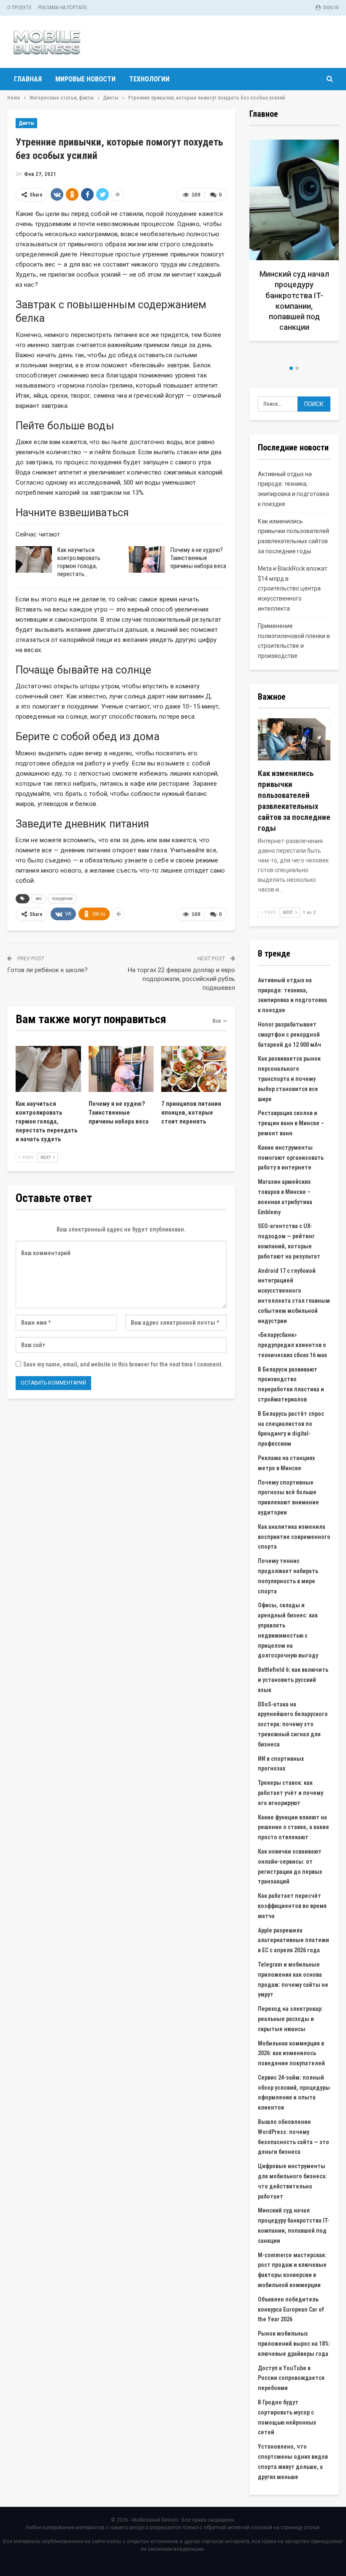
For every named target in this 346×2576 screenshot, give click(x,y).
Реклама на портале (62, 8)
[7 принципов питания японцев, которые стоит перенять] (194, 1069)
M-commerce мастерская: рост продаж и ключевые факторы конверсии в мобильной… (298, 306)
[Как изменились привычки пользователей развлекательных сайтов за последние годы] (294, 739)
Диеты (26, 123)
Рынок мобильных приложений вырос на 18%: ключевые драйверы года (294, 2344)
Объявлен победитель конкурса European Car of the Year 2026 (291, 2309)
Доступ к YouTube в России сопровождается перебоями (291, 2378)
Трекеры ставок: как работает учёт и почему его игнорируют (291, 1793)
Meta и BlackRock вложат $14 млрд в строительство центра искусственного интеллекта (293, 589)
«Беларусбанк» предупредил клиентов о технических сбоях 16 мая (292, 1345)
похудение (62, 899)
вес (39, 899)
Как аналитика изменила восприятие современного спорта (294, 1537)
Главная (28, 79)
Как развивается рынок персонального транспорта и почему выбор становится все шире (289, 1079)
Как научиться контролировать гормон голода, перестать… (79, 562)
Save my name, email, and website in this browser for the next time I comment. (123, 1364)
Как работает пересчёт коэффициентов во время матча (292, 1906)
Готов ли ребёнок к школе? (47, 970)
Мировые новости (85, 79)
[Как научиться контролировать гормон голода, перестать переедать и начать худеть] (34, 560)
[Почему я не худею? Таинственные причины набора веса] (147, 560)
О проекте (19, 8)
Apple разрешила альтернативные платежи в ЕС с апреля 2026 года (293, 1940)
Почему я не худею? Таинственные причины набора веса (198, 558)
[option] (298, 249)
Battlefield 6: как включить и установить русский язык (293, 1680)
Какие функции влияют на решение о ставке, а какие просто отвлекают (293, 1827)
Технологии (149, 79)
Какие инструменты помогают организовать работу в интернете (291, 1158)
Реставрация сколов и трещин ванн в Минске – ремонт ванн (291, 1123)
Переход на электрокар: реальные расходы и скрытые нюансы (290, 2019)
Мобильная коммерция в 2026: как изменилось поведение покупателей (291, 2053)
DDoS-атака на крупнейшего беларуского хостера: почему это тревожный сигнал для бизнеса (293, 1724)
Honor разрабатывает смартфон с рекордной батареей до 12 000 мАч (289, 1035)
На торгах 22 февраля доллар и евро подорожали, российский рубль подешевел (181, 979)
